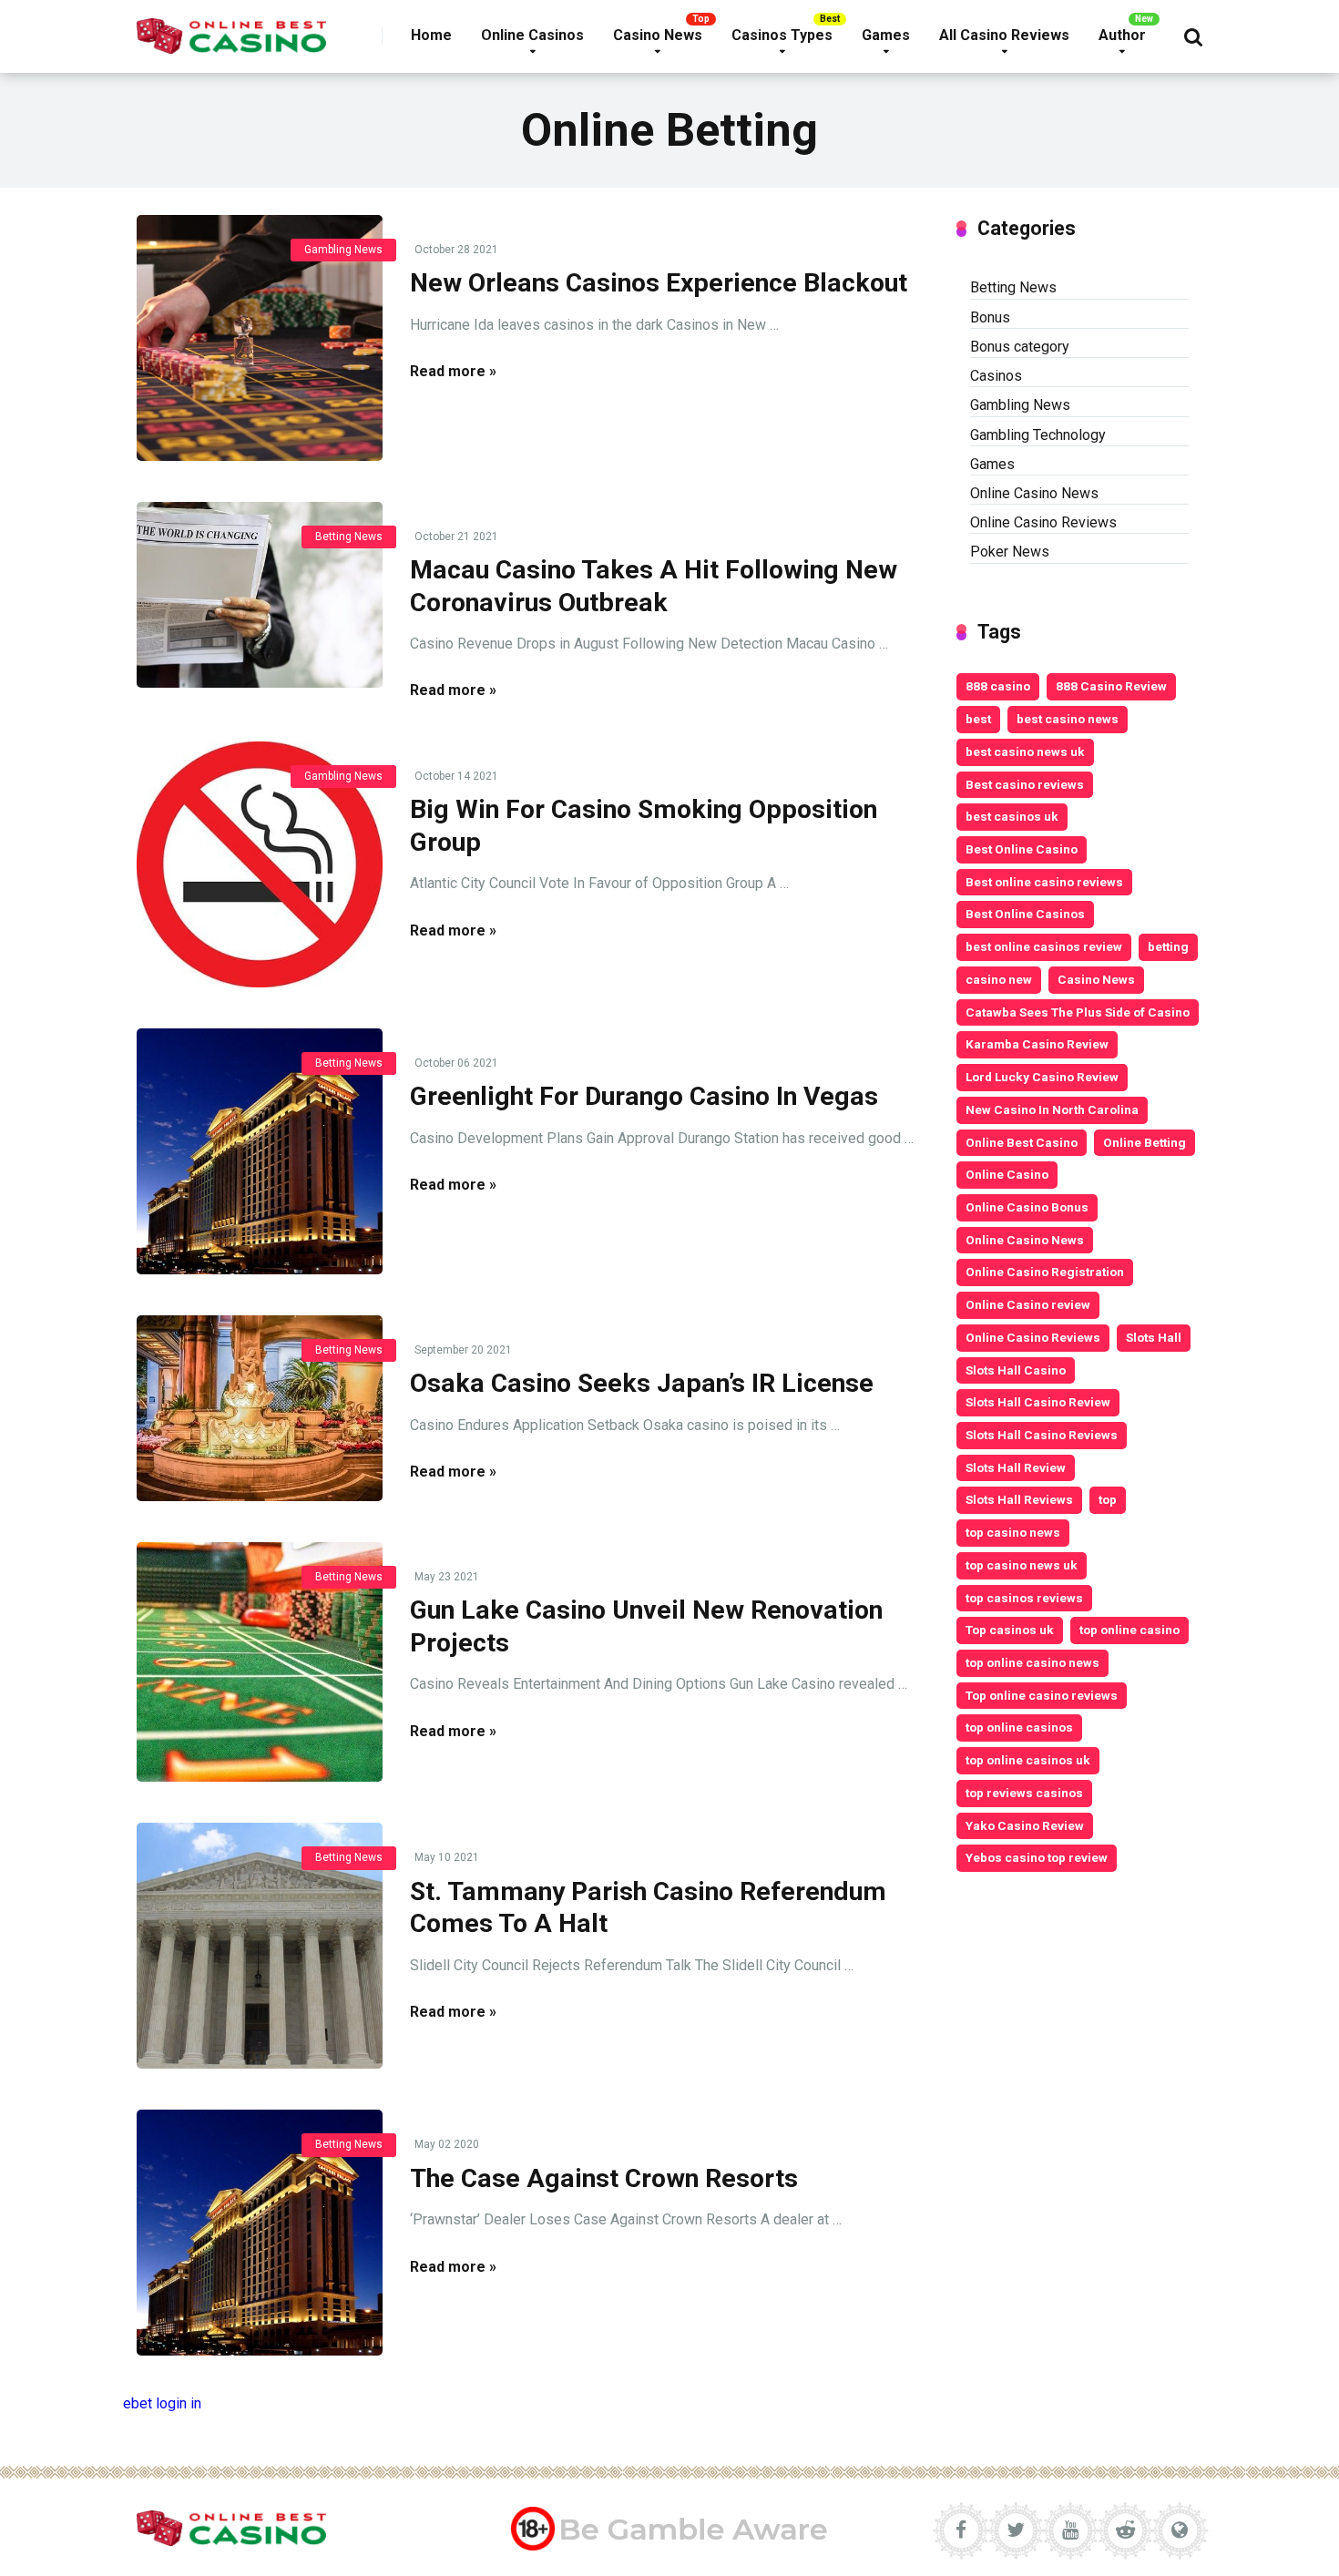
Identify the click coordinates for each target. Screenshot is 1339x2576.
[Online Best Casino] (231, 30)
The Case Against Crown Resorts (604, 2178)
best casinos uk (1012, 816)
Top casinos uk (1010, 1630)
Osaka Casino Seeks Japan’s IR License (642, 1383)
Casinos (996, 376)
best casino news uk (1025, 751)
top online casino (1129, 1630)
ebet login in (162, 2403)
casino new (999, 979)
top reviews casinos (1024, 1793)
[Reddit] (1125, 2530)
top (1108, 1499)
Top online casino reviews (1042, 1695)
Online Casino (1007, 1174)
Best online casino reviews (1044, 882)
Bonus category (1020, 347)
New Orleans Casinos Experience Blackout (659, 283)
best (978, 719)
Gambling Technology (1038, 435)
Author (1122, 35)
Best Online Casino (1022, 849)
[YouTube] (1070, 2530)
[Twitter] (1016, 2530)
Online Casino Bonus (1027, 1207)
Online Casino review (1028, 1304)
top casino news (1013, 1532)
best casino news (1068, 719)
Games (886, 35)
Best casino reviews (1025, 784)
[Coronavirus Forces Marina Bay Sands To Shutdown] (260, 338)
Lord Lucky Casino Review (1042, 1077)
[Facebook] (961, 2530)
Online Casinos (532, 35)
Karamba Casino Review (1037, 1044)
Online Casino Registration (1045, 1272)
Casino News (658, 35)
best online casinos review (1044, 946)
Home (431, 35)
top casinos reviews (1024, 1598)
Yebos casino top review (1037, 1857)
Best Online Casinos (1025, 914)
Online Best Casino (1022, 1142)
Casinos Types (782, 35)
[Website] (1180, 2530)
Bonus (990, 317)
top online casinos (1019, 1727)
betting (1168, 946)
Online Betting (1145, 1142)
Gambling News (343, 250)
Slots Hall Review (1016, 1467)
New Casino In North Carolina (1052, 1109)
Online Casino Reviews (1043, 522)
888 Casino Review (1111, 686)
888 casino (998, 686)
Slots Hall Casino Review (1038, 1402)
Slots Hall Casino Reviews (1042, 1435)
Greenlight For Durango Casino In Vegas (644, 1096)
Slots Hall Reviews (1019, 1499)
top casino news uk (1022, 1565)
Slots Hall (1154, 1337)
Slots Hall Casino (1016, 1370)
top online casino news (1032, 1662)
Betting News (349, 537)
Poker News (1010, 552)
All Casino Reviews (1004, 35)
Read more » (453, 371)
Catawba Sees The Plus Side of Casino (1078, 1012)
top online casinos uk (1028, 1760)
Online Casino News (1034, 493)
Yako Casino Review (1025, 1825)
